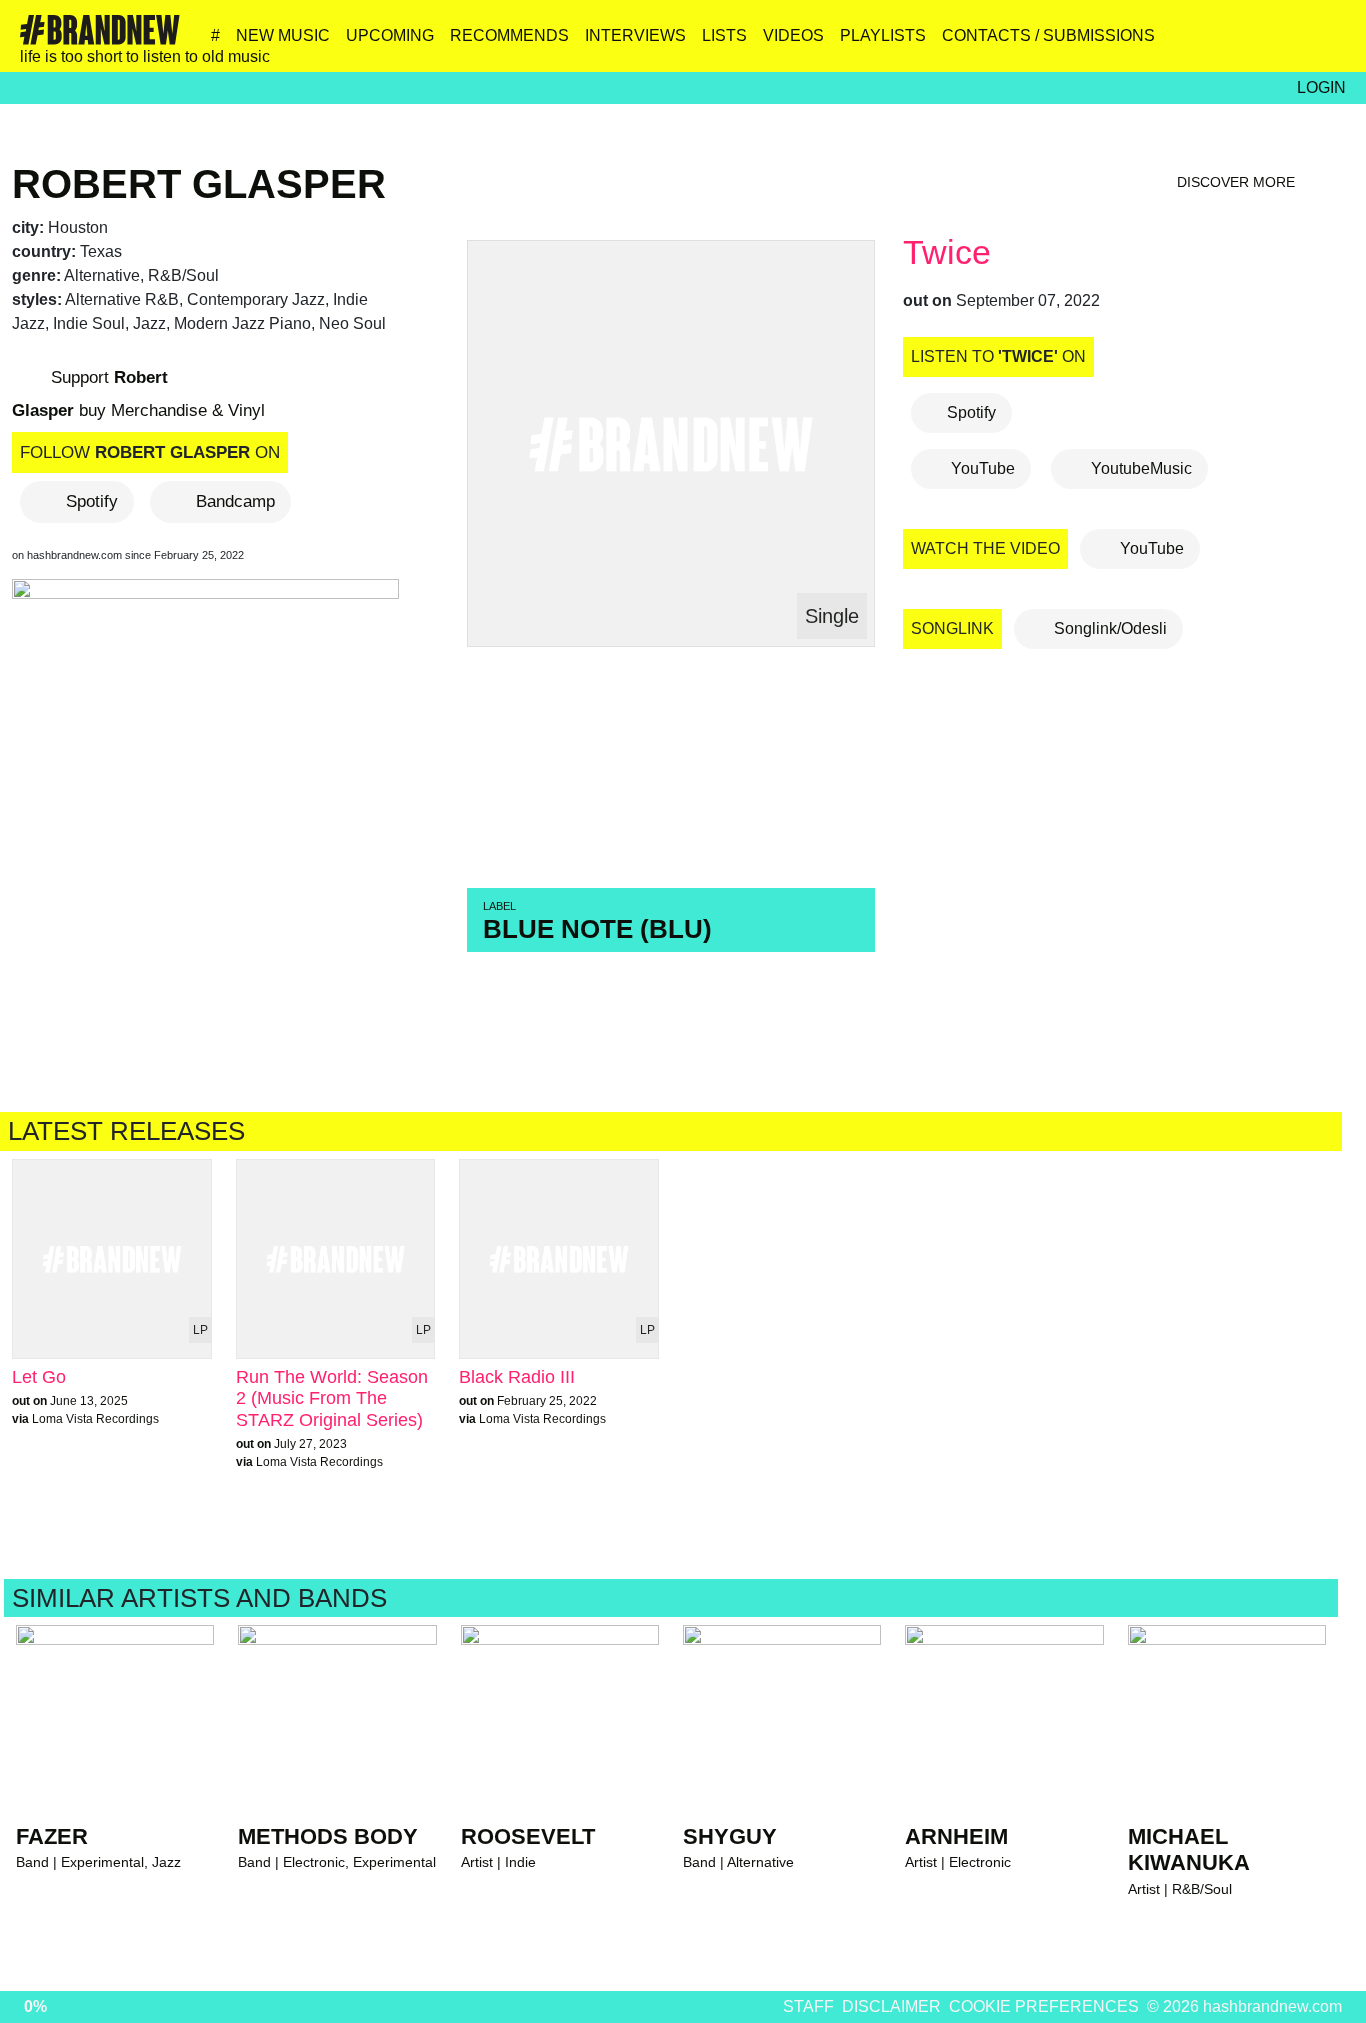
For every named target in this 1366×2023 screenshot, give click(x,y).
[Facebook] (1242, 43)
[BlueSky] (1199, 43)
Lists (724, 35)
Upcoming (390, 35)
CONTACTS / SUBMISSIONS (1048, 35)
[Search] (1328, 43)
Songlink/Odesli (1108, 628)
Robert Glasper (199, 184)
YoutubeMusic (1139, 468)
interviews (635, 35)
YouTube (981, 468)
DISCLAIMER (891, 2006)
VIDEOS (793, 35)
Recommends (509, 35)
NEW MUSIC (283, 35)
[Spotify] (1285, 43)
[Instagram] (1156, 43)
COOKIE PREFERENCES (1044, 2006)
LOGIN (1321, 87)
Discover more (1238, 182)
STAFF (808, 2006)
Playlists (883, 35)
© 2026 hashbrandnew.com (1244, 2006)
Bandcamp (235, 501)
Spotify (92, 501)
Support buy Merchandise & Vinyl (138, 394)
